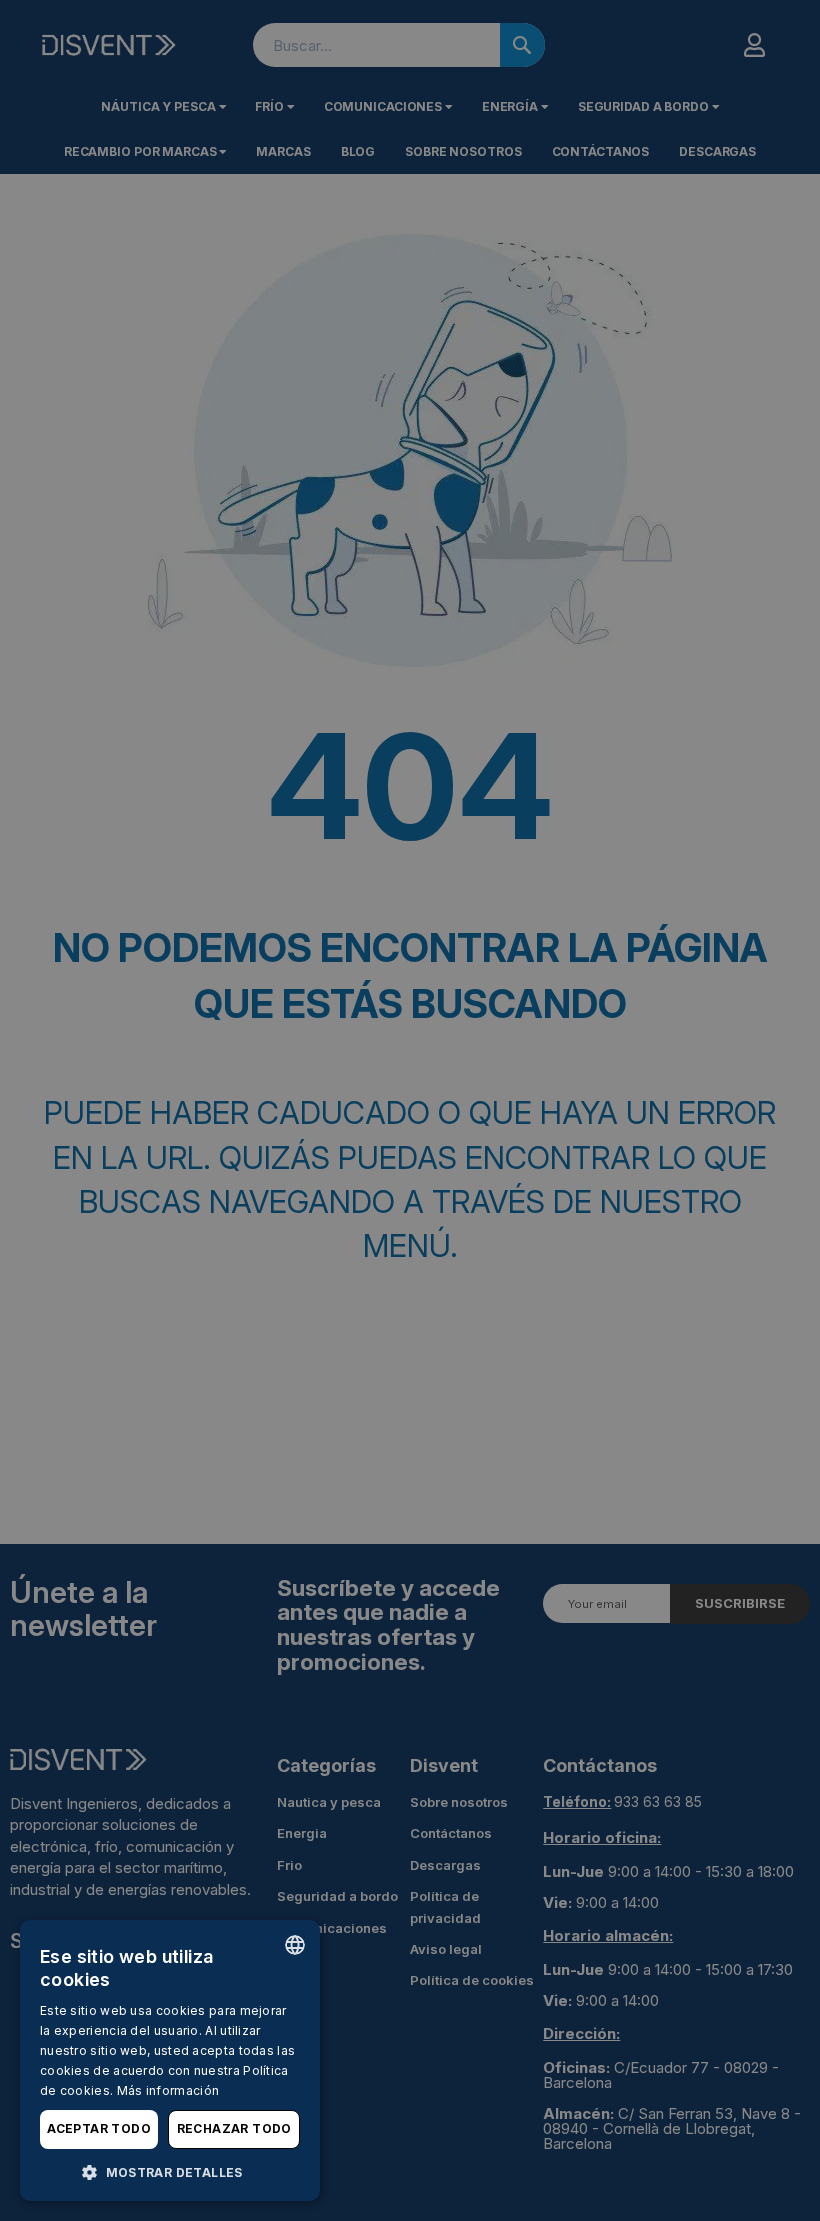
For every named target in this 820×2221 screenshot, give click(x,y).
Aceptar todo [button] (99, 2128)
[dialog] (170, 2060)
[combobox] (295, 1945)
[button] (170, 2171)
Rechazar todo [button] (234, 2128)
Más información (168, 2090)
